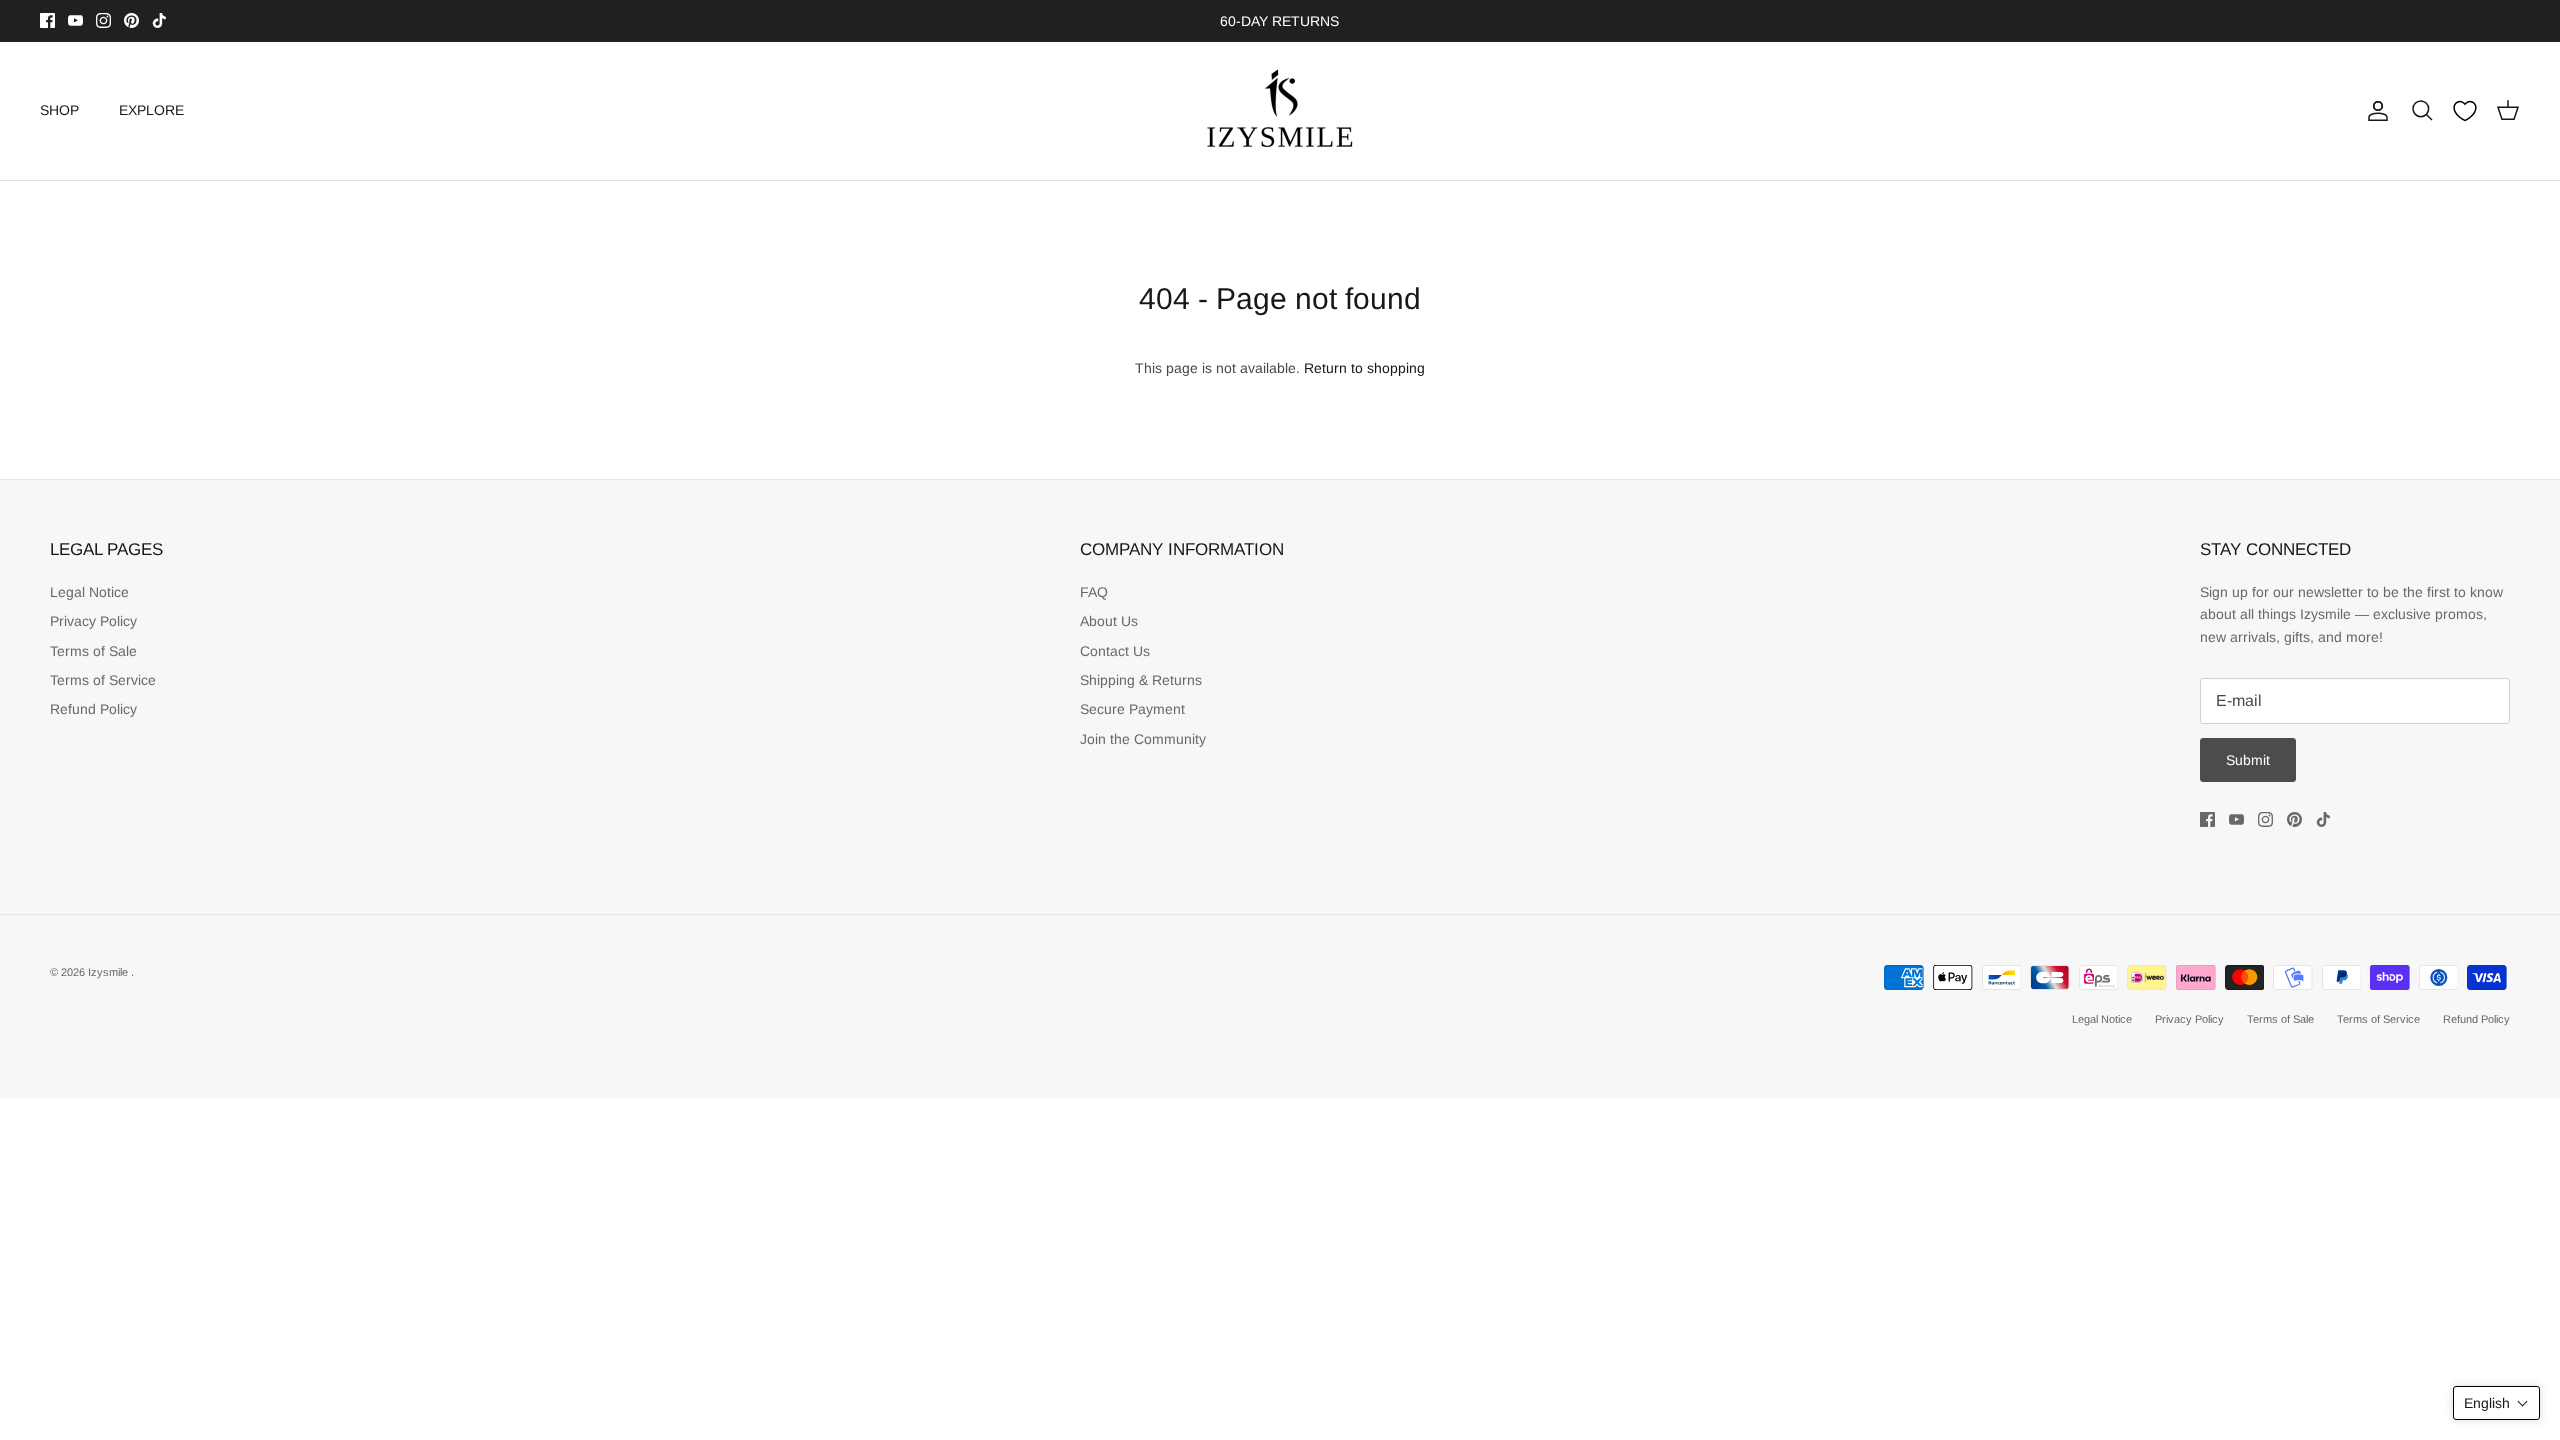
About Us (1109, 621)
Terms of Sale (93, 651)
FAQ (1094, 592)
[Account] (2374, 111)
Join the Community (1143, 739)
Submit (2248, 760)
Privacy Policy (93, 621)
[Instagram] (103, 20)
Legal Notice (89, 592)
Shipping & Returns (1141, 680)
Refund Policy (93, 709)
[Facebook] (47, 20)
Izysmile (109, 972)
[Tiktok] (159, 20)
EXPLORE (151, 110)
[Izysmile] (1280, 111)
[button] (2496, 1403)
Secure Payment (1132, 709)
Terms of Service (103, 680)
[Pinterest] (131, 20)
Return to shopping (1364, 368)
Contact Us (1115, 651)
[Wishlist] (2465, 111)
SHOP (59, 110)
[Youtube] (75, 20)
